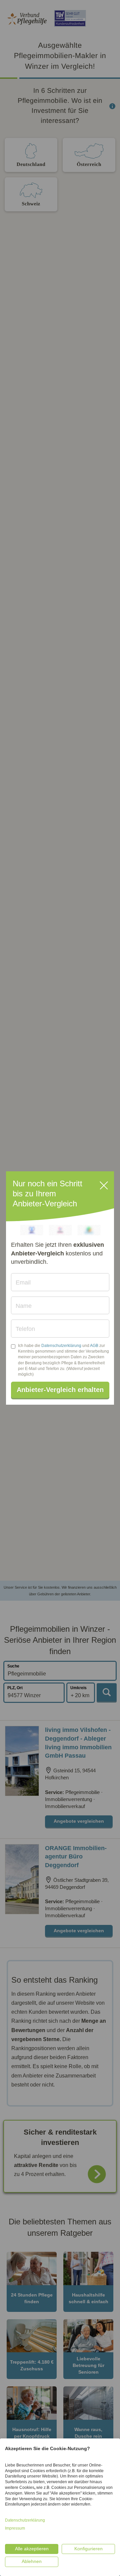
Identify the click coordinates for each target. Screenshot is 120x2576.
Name (24, 1306)
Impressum (15, 2528)
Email (23, 1282)
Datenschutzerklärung (61, 1346)
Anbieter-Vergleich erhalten (60, 1390)
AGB (94, 1346)
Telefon (25, 1329)
